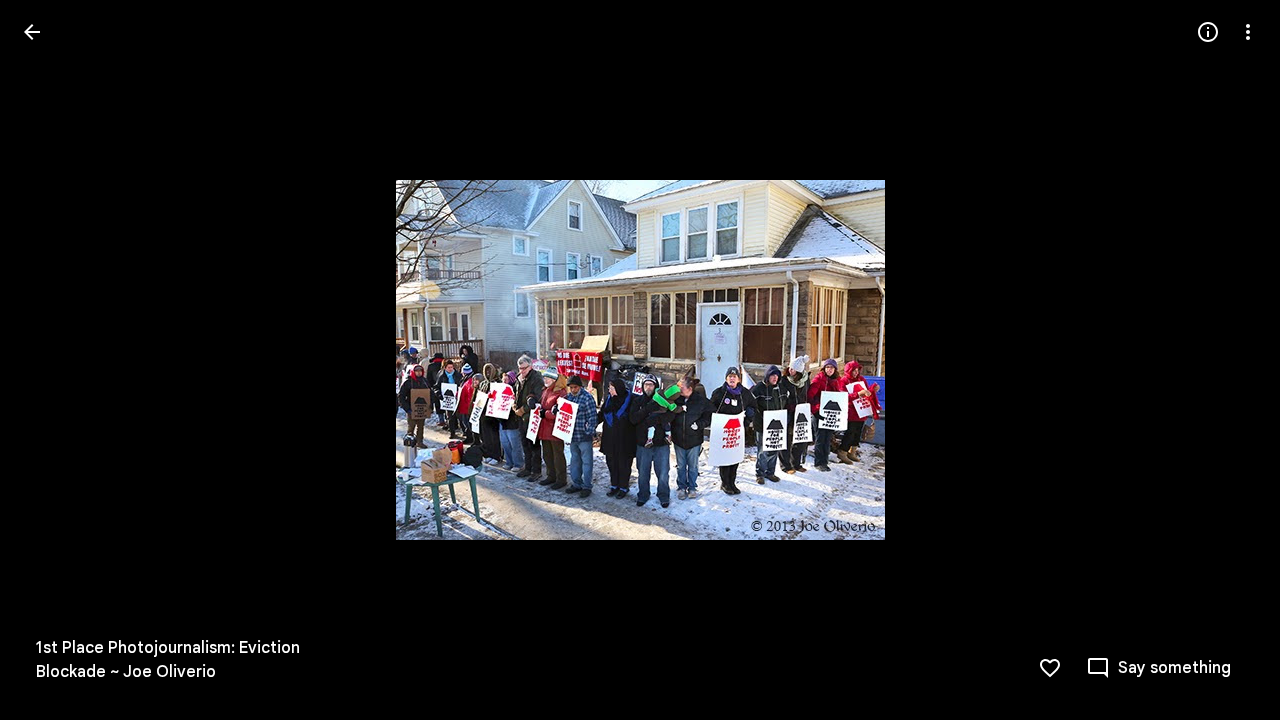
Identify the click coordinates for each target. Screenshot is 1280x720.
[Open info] (1208, 32)
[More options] (1248, 32)
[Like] (1050, 668)
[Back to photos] (32, 32)
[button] (56, 360)
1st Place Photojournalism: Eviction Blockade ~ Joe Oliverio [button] (168, 660)
